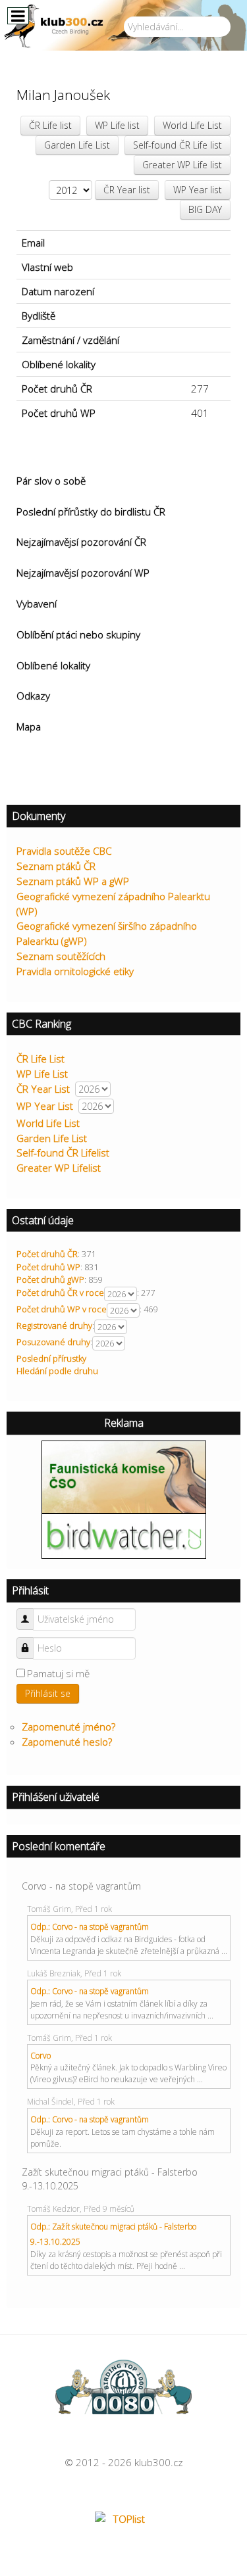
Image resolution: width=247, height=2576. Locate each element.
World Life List (192, 125)
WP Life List (42, 1074)
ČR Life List (41, 1059)
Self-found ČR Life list (178, 145)
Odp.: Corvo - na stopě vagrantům (90, 1927)
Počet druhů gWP (50, 1279)
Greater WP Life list (182, 165)
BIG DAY (205, 209)
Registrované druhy (54, 1325)
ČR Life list (50, 125)
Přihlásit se (48, 1693)
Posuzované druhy (53, 1342)
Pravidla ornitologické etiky (75, 971)
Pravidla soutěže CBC (64, 851)
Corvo (41, 2056)
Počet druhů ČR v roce (60, 1293)
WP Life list (117, 125)
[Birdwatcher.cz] (124, 1535)
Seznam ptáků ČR (56, 866)
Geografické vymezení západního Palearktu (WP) (113, 904)
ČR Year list (127, 190)
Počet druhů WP (48, 1267)
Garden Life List (77, 145)
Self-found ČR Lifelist (63, 1153)
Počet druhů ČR (47, 1254)
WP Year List (45, 1106)
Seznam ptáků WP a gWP (73, 881)
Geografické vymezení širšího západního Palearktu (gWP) (107, 933)
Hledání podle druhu (57, 1371)
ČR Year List (43, 1089)
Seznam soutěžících (61, 956)
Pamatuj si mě (58, 1673)
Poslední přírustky (51, 1358)
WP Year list (198, 190)
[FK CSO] (124, 1475)
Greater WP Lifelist (59, 1168)
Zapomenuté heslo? (67, 1742)
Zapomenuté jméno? (69, 1727)
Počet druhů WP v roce (62, 1309)
